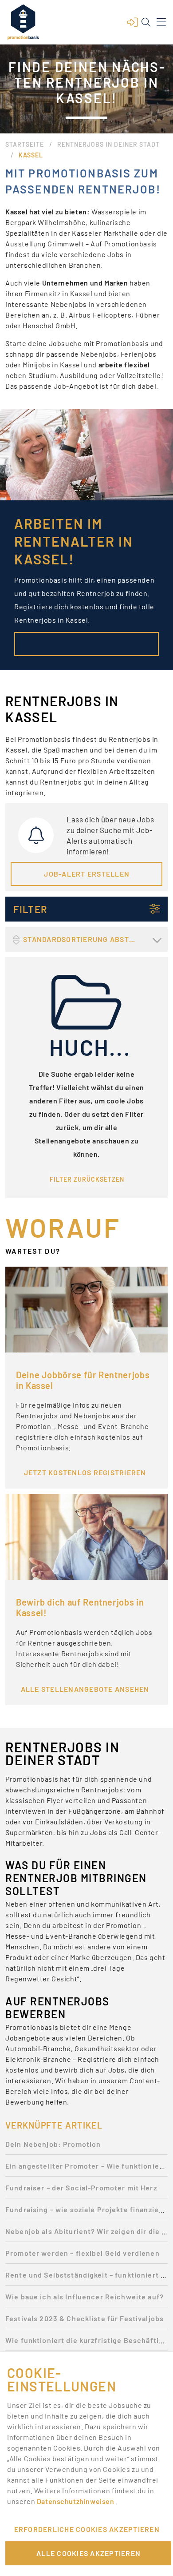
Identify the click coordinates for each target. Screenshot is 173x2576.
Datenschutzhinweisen (76, 2501)
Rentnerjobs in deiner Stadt (108, 144)
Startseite (25, 144)
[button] (133, 22)
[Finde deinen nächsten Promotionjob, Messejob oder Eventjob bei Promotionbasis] (23, 22)
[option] (86, 2147)
